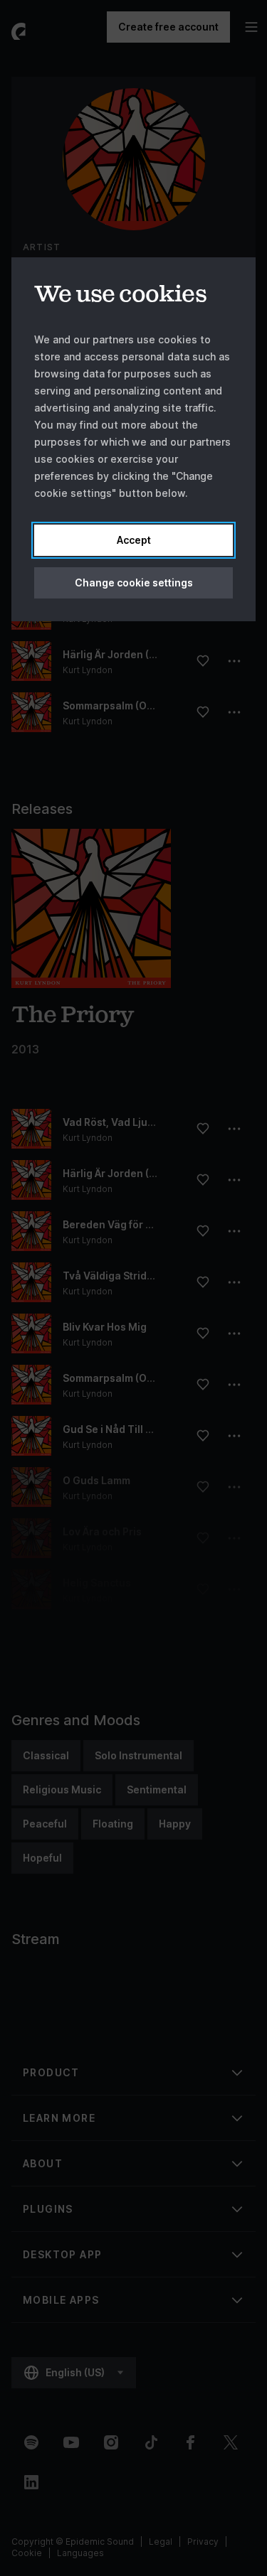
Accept (134, 540)
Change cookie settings (134, 583)
